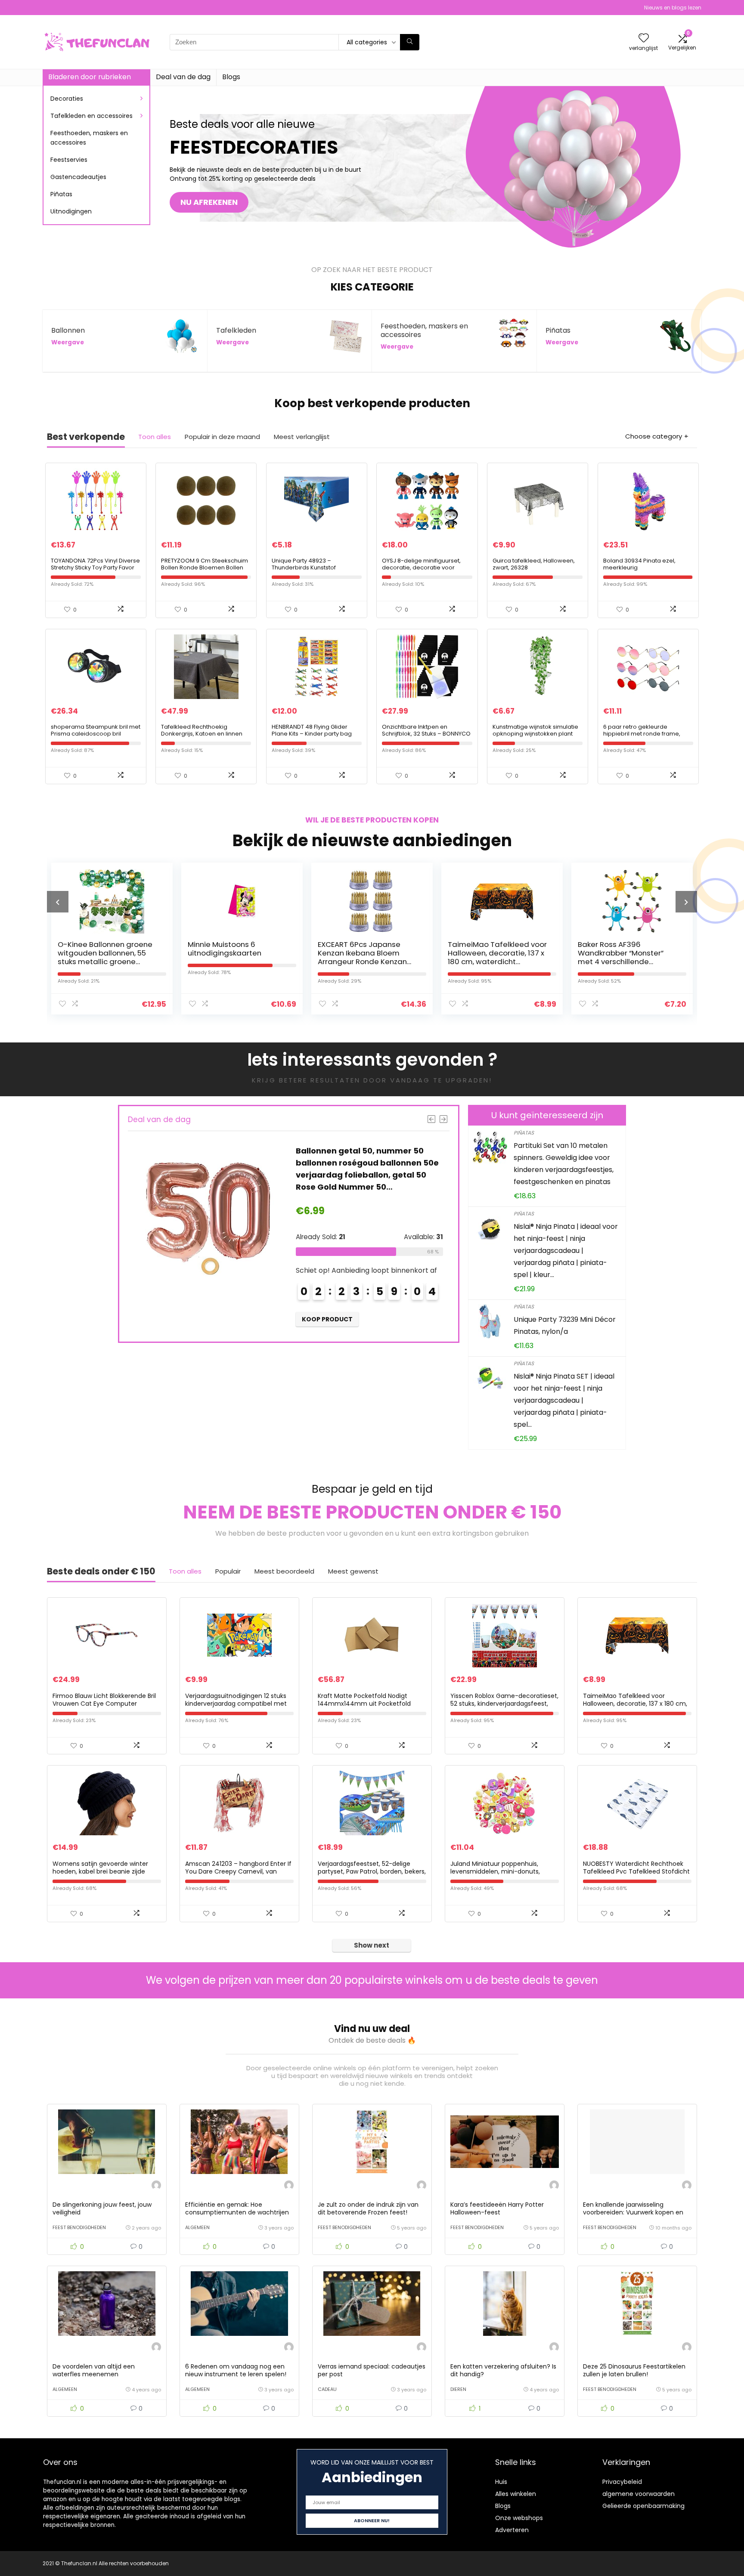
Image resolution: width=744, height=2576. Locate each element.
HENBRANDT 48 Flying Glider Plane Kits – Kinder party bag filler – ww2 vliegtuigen (312, 734)
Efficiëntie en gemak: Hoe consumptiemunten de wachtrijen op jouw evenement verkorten (237, 2212)
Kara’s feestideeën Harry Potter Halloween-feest (497, 2208)
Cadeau (327, 2389)
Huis (501, 2482)
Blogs (231, 77)
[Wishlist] (644, 39)
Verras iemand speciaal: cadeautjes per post (372, 2370)
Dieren (458, 2389)
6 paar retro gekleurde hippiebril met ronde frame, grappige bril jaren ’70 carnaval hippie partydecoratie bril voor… (648, 737)
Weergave (68, 342)
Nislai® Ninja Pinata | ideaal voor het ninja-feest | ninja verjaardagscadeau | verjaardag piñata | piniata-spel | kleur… (566, 1251)
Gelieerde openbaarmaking (643, 2506)
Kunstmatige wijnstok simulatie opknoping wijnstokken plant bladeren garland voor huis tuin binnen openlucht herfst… (536, 737)
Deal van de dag (183, 77)
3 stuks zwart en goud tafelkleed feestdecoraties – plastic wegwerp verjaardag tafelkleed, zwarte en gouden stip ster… (628, 962)
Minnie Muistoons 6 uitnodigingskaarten (95, 949)
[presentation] (58, 902)
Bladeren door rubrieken (90, 77)
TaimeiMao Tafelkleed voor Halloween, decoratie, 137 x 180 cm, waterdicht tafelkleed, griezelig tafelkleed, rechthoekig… (367, 962)
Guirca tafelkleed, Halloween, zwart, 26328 (534, 564)
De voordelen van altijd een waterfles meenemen (94, 2370)
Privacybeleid (622, 2482)
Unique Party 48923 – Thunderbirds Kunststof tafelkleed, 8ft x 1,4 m (304, 567)
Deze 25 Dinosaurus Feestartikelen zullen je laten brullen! (634, 2370)
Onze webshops (519, 2518)
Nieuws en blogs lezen (673, 8)
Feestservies (69, 160)
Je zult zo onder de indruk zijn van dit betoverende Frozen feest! (368, 2208)
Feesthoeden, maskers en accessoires (89, 138)
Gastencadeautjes (78, 177)
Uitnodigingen (71, 211)
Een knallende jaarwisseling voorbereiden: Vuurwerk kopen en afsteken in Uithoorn (633, 2212)
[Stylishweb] (156, 2186)
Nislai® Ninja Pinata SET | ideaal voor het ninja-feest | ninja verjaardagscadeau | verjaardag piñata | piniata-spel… (564, 1400)
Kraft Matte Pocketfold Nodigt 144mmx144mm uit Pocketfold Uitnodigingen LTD (364, 1704)
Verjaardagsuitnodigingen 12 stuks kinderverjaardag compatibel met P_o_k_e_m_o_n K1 (236, 1704)
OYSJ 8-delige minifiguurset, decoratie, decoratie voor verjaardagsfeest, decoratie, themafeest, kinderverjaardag (424, 571)
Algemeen (197, 2227)
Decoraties (67, 99)
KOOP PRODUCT (328, 1319)
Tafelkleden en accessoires (91, 116)
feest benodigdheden (79, 2227)
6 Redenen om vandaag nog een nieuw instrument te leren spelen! (236, 2370)
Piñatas (61, 194)
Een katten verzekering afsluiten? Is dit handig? (503, 2370)
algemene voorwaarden (639, 2494)
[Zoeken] (410, 42)
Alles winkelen (516, 2494)
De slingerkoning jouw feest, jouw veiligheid (102, 2208)
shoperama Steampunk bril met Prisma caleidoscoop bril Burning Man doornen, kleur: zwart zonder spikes (96, 737)
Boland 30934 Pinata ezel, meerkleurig (639, 564)
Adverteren (512, 2530)
